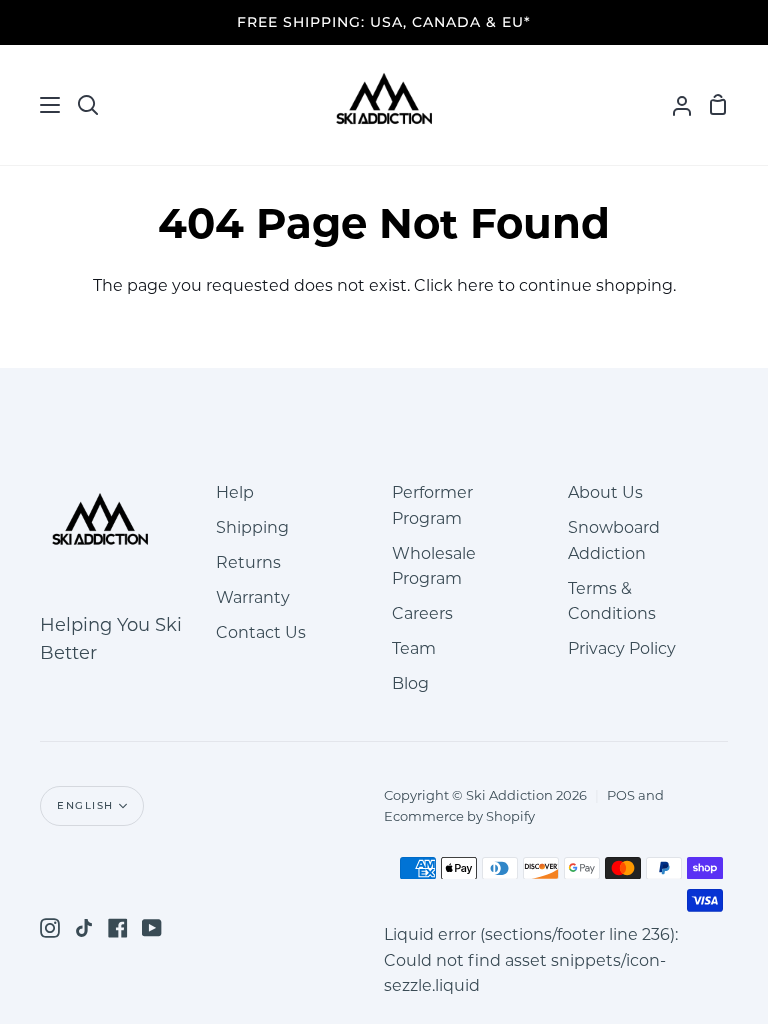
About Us (605, 492)
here (475, 285)
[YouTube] (152, 928)
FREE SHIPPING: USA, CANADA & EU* (384, 22)
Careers (422, 613)
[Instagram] (50, 928)
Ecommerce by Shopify (459, 816)
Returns (248, 562)
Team (414, 648)
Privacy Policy (622, 648)
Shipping (252, 527)
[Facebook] (118, 928)
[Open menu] (31, 105)
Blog (410, 683)
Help (235, 492)
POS (621, 795)
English (85, 805)
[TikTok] (84, 928)
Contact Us (261, 632)
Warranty (253, 597)
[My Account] (674, 105)
